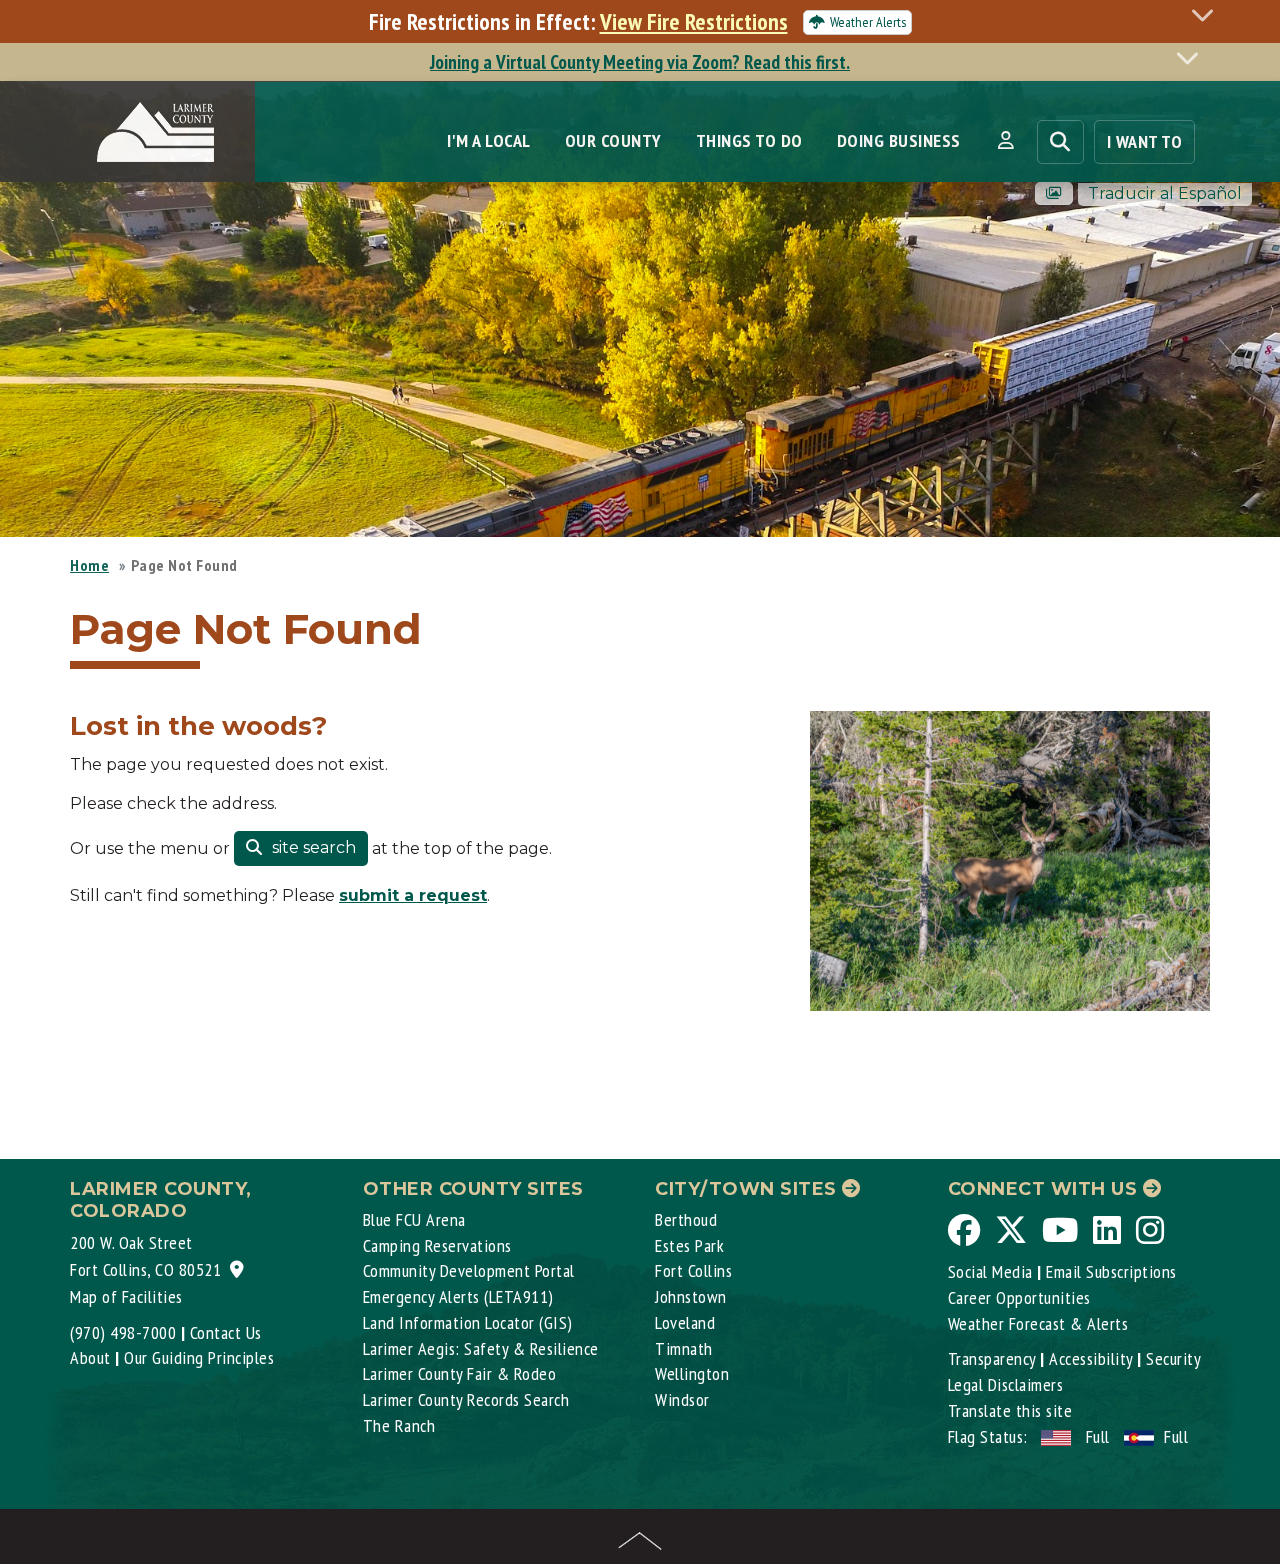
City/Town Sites (748, 1189)
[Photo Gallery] (1054, 193)
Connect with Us (1045, 1189)
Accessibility (1091, 1358)
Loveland (685, 1322)
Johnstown (691, 1296)
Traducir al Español (1165, 193)
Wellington (692, 1373)
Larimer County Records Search (466, 1399)
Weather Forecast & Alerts (1038, 1323)
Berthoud (686, 1219)
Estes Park (689, 1245)
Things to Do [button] (749, 140)
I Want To (1145, 141)
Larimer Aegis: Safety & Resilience (481, 1348)
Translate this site (1010, 1410)
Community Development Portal (469, 1270)
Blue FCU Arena (414, 1219)
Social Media (990, 1271)
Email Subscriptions (1111, 1271)
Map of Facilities (126, 1296)
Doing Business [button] (899, 140)
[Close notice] (1208, 14)
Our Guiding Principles (199, 1357)
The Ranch (399, 1425)
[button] (1005, 141)
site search (312, 847)
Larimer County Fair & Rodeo (460, 1373)
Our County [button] (613, 140)
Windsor (682, 1399)
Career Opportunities (1019, 1297)
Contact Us (226, 1332)
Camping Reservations (437, 1245)
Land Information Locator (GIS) (468, 1322)
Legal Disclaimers (1006, 1384)
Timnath (684, 1348)
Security (1173, 1358)
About (90, 1357)
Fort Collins (693, 1270)
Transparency (992, 1358)
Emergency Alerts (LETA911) (458, 1296)
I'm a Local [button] (489, 140)
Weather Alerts (868, 22)
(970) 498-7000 (123, 1332)
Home (89, 565)
